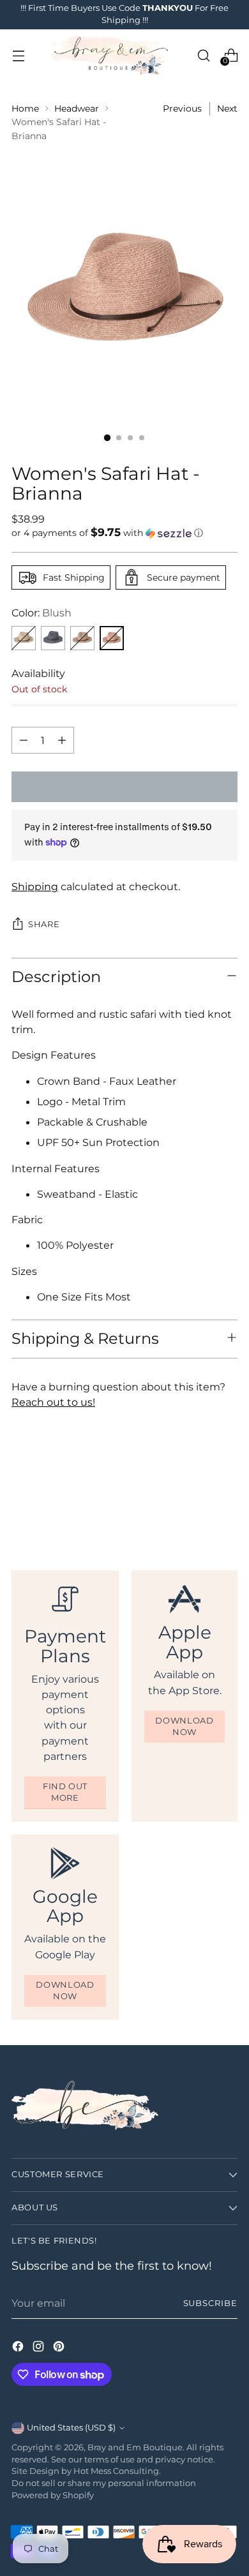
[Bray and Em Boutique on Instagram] (40, 2348)
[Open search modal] (203, 55)
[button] (124, 533)
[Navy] (53, 638)
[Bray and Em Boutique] (111, 56)
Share (44, 924)
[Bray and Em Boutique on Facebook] (19, 2348)
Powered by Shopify (53, 2495)
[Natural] (82, 638)
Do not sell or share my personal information (104, 2483)
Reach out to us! (53, 1402)
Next (227, 108)
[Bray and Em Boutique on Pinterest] (60, 2348)
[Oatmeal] (24, 638)
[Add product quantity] (62, 740)
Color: (41, 613)
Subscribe (210, 2303)
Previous (182, 108)
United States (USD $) (71, 2428)
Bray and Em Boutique (135, 2447)
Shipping (35, 886)
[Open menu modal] (18, 55)
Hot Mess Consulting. (117, 2471)
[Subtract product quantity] (24, 740)
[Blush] (112, 638)
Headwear (77, 108)
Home (25, 108)
